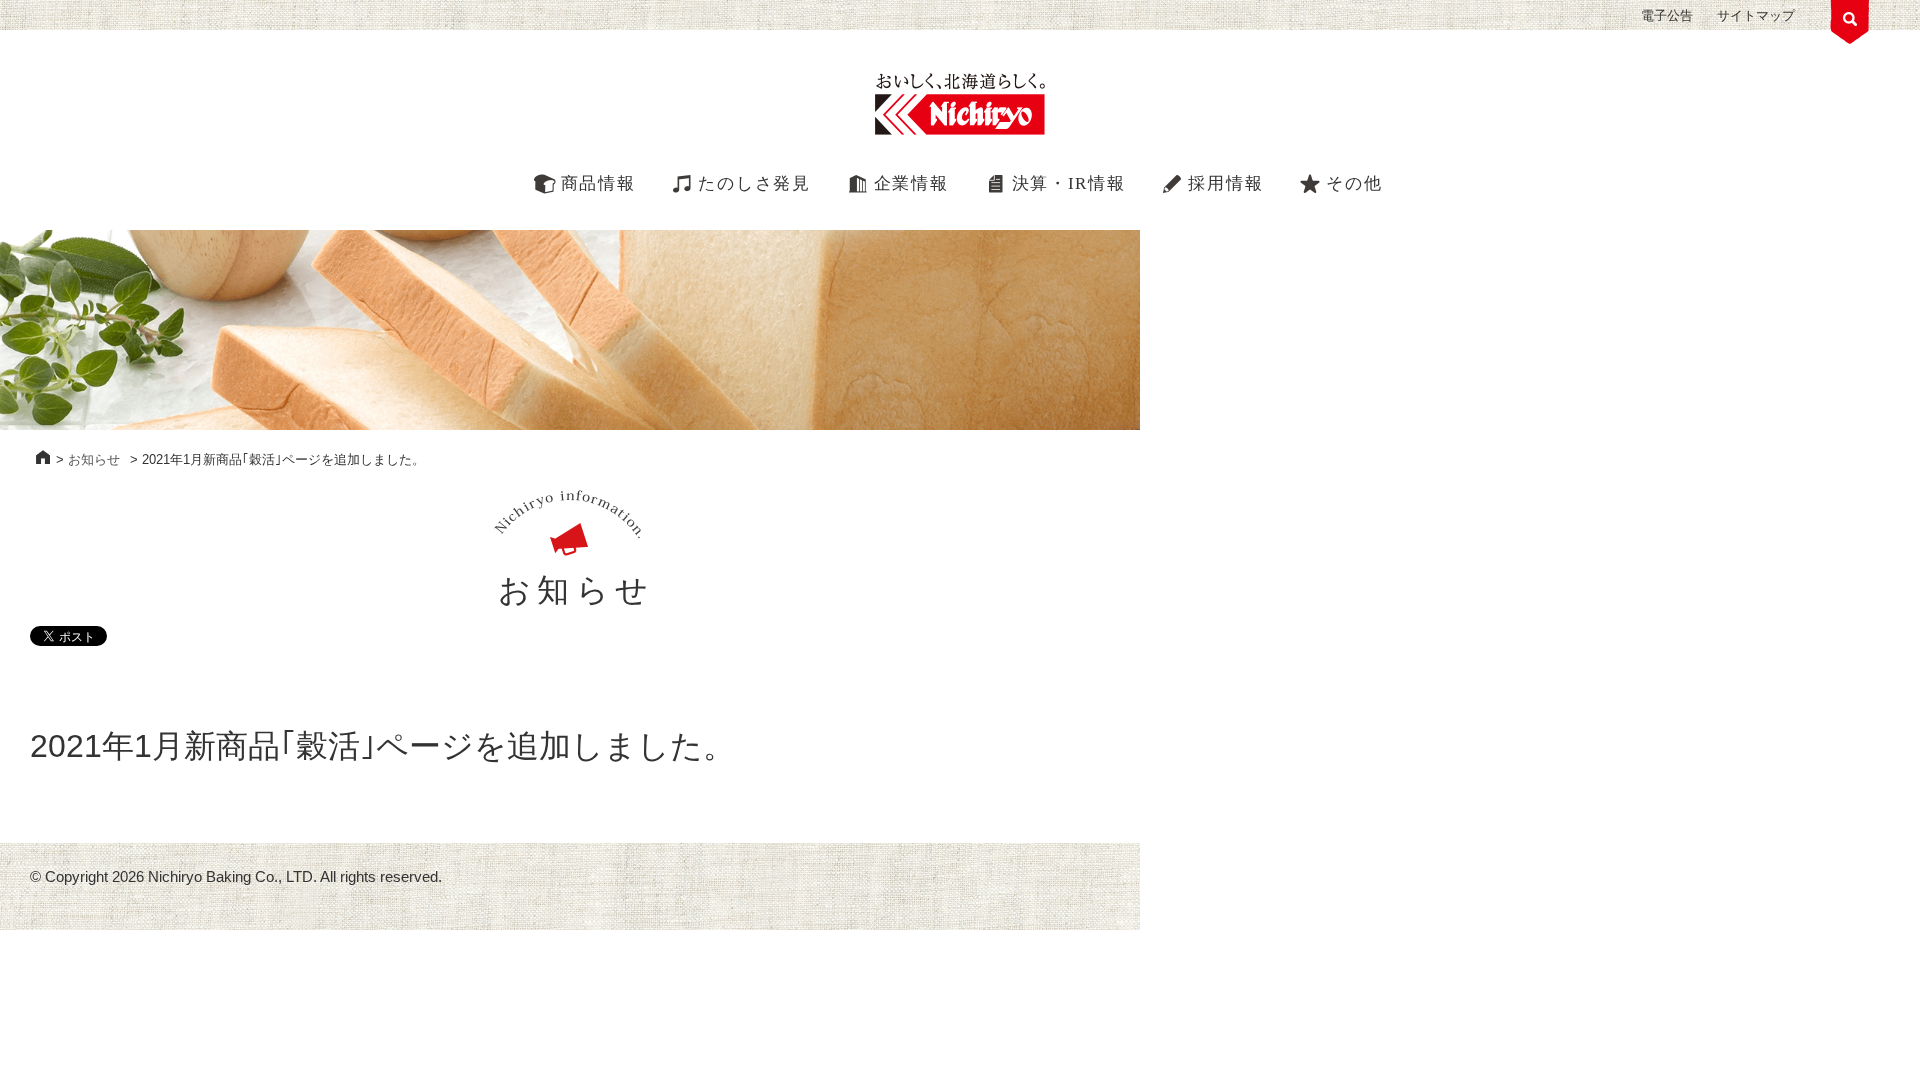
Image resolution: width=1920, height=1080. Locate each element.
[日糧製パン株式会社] (960, 105)
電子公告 (1667, 15)
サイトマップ (1756, 15)
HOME (43, 457)
